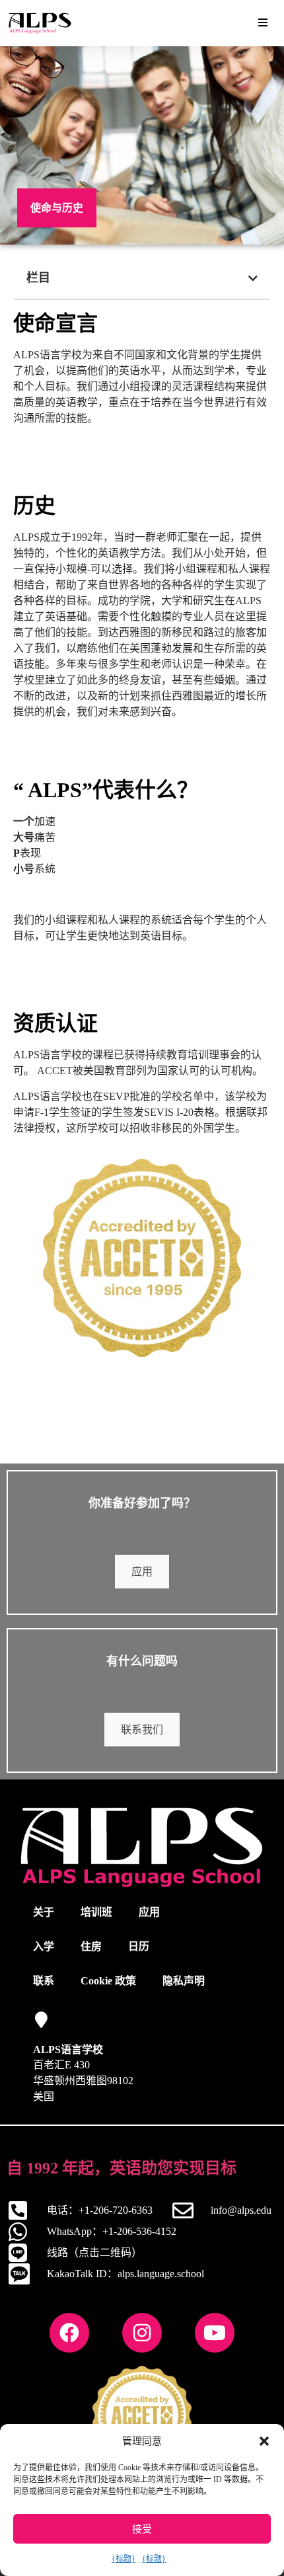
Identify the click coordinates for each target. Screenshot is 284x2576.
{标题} (124, 2559)
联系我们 (142, 1730)
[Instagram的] (142, 2333)
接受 (142, 2529)
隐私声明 (184, 1981)
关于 (44, 1912)
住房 (91, 1946)
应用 (142, 1572)
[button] (264, 2441)
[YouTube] (215, 2333)
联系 (44, 1981)
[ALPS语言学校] (41, 2020)
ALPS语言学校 (68, 2049)
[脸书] (69, 2333)
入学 (44, 1946)
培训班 (96, 1912)
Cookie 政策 (108, 1981)
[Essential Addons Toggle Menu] (263, 23)
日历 (139, 1946)
